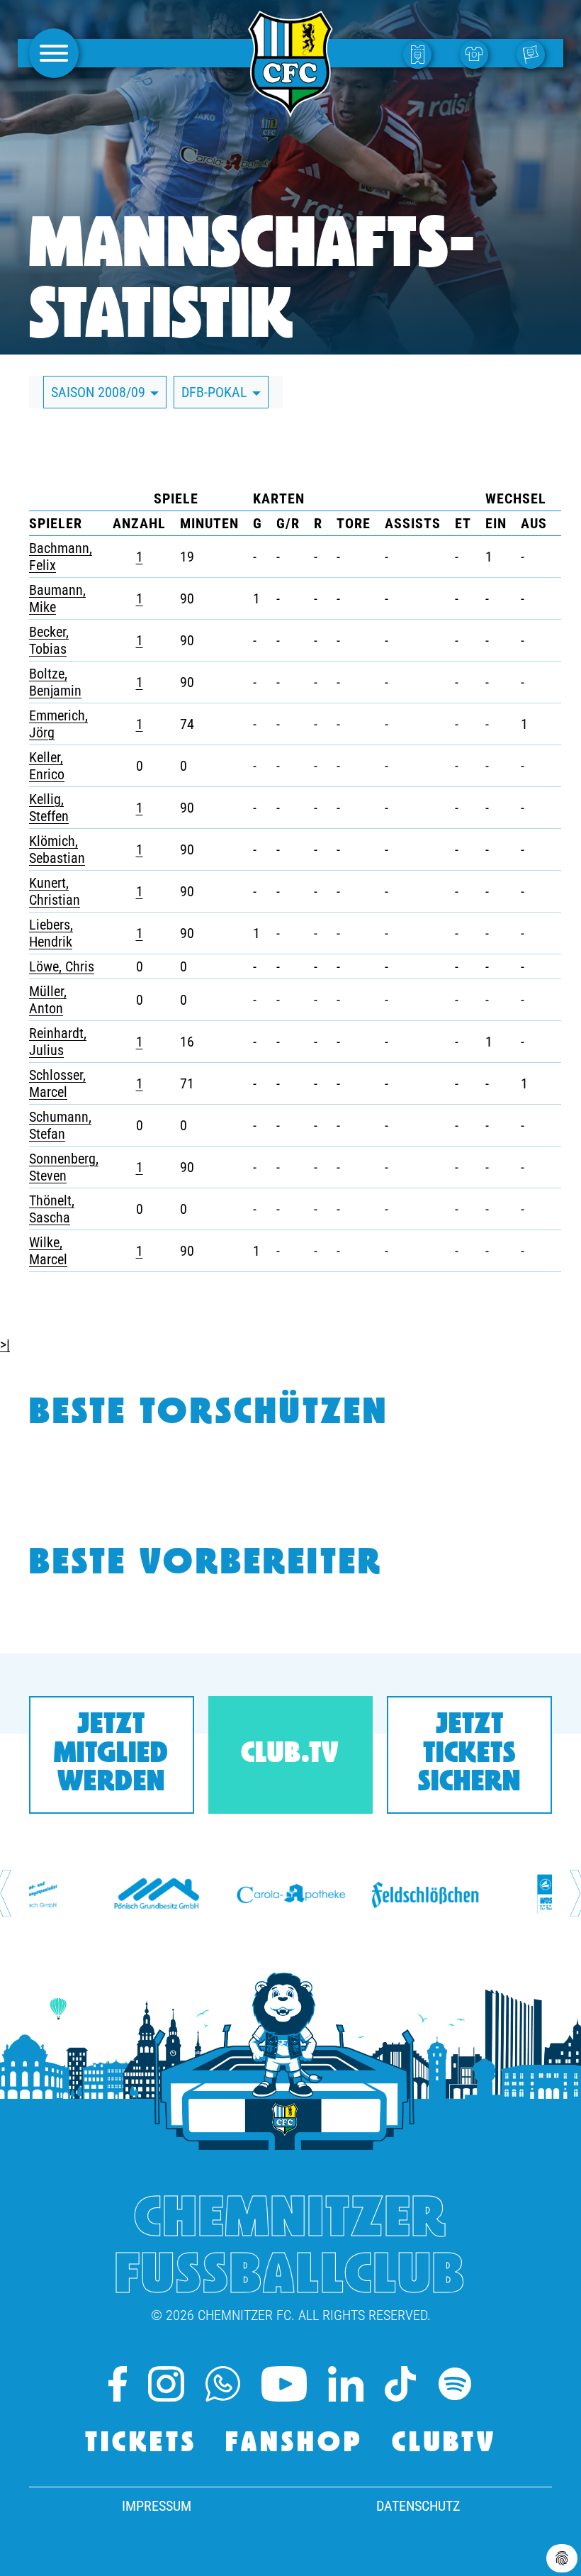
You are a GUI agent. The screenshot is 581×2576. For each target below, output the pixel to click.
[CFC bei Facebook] (118, 2384)
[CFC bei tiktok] (400, 2384)
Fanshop (294, 2444)
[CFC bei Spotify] (455, 2384)
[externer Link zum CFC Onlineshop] (478, 54)
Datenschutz (418, 2506)
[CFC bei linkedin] (346, 2384)
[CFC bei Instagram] (166, 2384)
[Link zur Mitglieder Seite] (534, 54)
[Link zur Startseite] (290, 109)
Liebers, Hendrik (51, 933)
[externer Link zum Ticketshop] (421, 54)
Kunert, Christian (55, 891)
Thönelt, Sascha (52, 1209)
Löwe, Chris (62, 966)
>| (5, 1344)
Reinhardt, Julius (58, 1042)
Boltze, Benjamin (55, 682)
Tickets (141, 2444)
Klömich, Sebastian (57, 849)
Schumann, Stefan (60, 1125)
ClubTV (444, 2444)
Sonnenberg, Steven (64, 1167)
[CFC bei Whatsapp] (223, 2384)
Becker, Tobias (49, 640)
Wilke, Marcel (48, 1251)
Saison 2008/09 (100, 392)
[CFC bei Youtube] (284, 2384)
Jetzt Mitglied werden (111, 1755)
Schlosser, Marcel (57, 1083)
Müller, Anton (48, 1000)
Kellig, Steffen (49, 808)
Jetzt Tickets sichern (469, 1755)
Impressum (157, 2506)
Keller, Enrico (47, 766)
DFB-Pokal (216, 392)
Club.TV (290, 1755)
